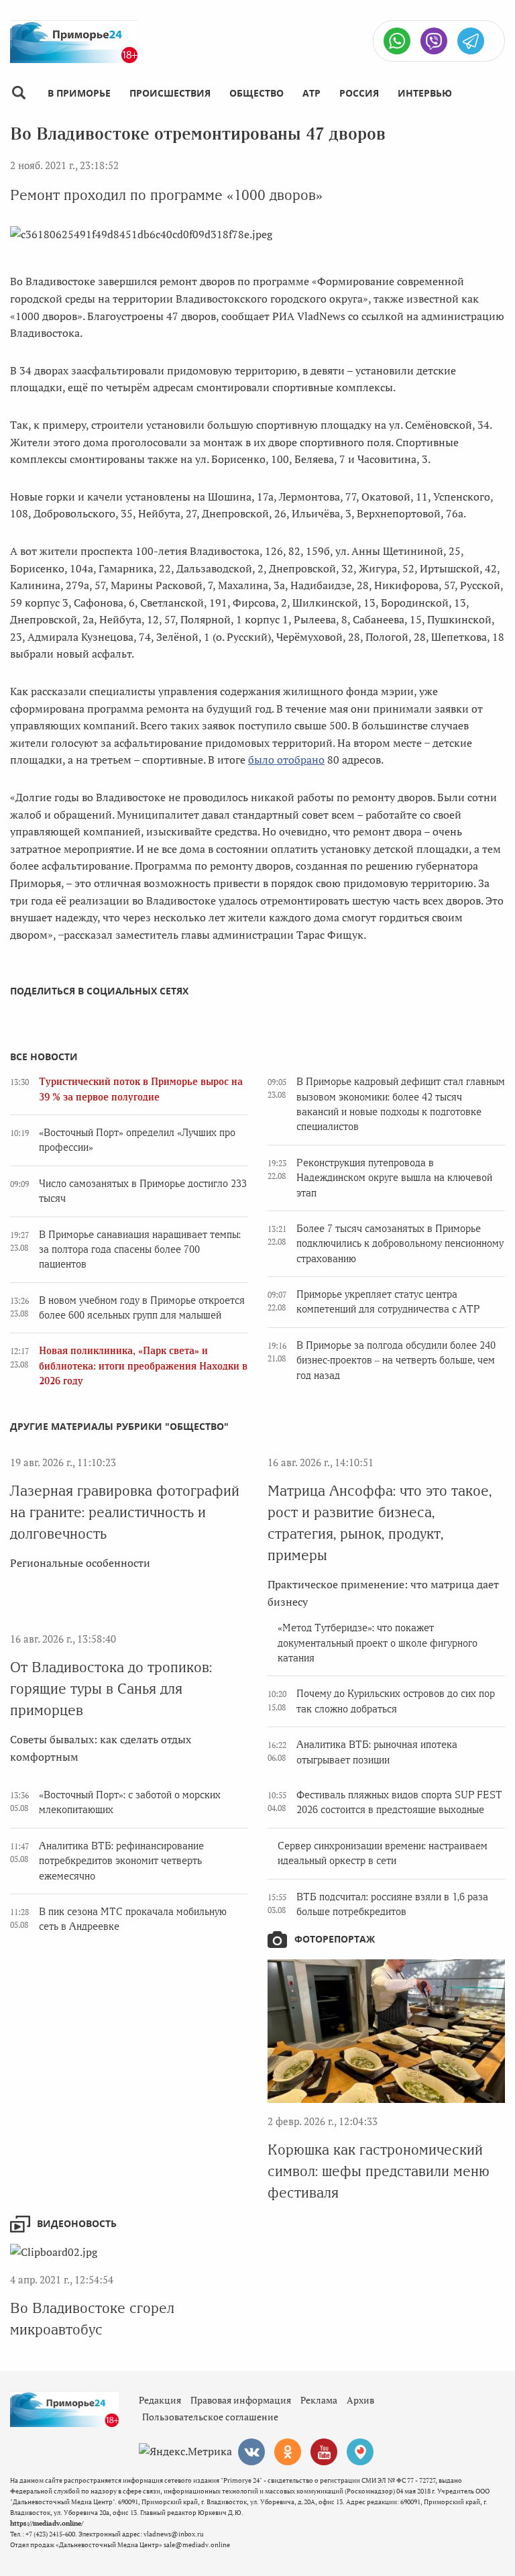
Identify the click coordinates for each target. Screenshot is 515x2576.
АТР (311, 93)
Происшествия (170, 93)
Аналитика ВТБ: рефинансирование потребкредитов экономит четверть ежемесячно (121, 1861)
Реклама (319, 2400)
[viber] (434, 41)
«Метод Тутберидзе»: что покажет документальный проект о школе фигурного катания (378, 1643)
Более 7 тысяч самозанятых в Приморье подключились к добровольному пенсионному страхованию (400, 1244)
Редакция (160, 2400)
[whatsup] (397, 41)
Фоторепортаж (335, 1939)
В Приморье (79, 93)
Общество (256, 93)
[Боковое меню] (18, 93)
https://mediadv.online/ (47, 2523)
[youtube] (324, 2452)
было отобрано (286, 760)
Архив (360, 2400)
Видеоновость (77, 2223)
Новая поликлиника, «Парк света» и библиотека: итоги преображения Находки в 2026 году (143, 1366)
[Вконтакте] (251, 2452)
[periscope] (360, 2452)
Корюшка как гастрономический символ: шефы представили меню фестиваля (379, 2171)
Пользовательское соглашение (210, 2417)
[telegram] (471, 41)
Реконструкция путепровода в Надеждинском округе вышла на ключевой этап (394, 1178)
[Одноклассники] (288, 2452)
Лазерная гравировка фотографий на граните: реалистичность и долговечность (125, 1512)
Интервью (425, 93)
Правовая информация (241, 2400)
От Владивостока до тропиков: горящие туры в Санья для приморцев (111, 1689)
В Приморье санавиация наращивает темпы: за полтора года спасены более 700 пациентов (140, 1250)
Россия (359, 93)
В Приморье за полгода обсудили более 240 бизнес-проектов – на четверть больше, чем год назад (396, 1360)
